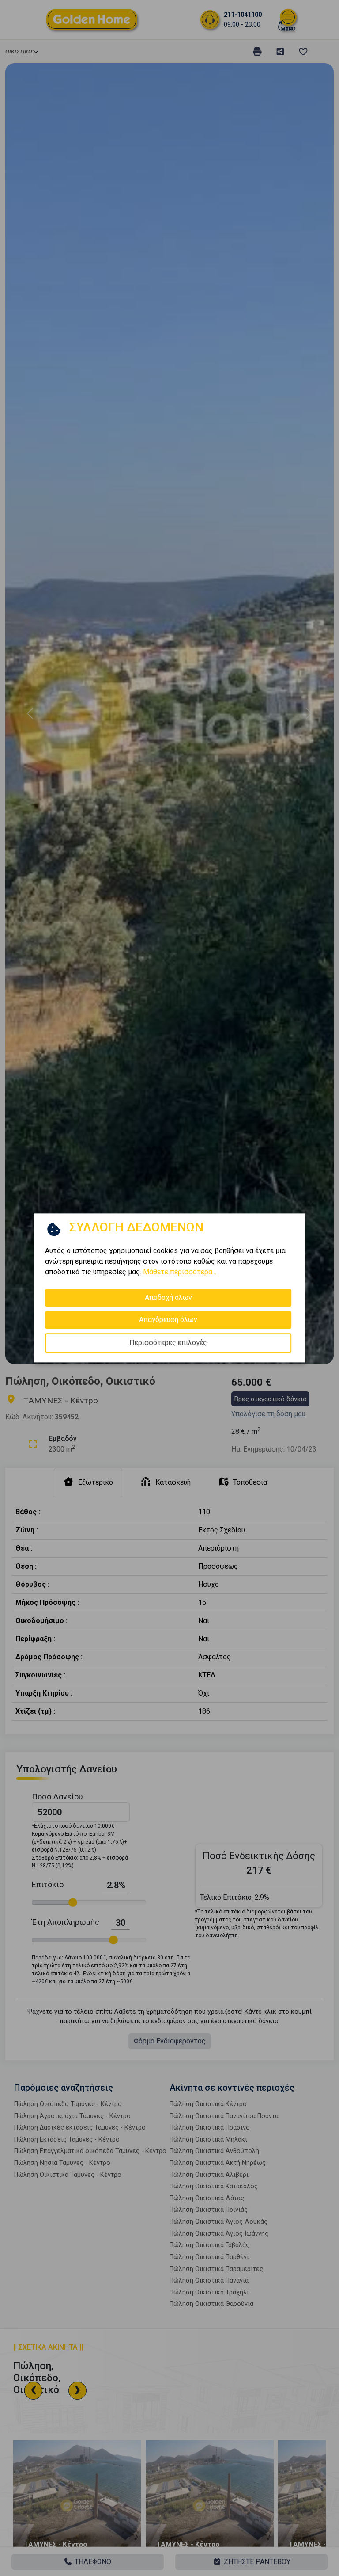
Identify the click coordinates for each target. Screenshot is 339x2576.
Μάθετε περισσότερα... (180, 1272)
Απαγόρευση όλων (168, 1320)
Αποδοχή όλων (168, 1298)
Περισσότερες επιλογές (168, 1343)
